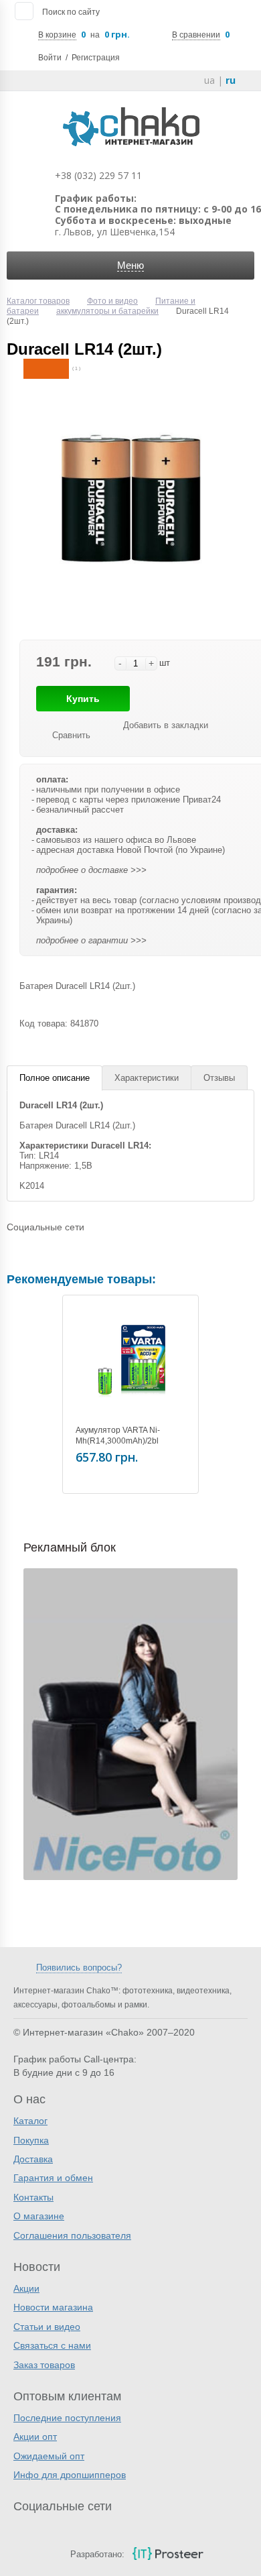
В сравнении (196, 35)
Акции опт (35, 2437)
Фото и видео (112, 301)
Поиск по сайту (71, 12)
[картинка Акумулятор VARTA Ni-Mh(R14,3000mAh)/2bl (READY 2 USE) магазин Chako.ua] (130, 1363)
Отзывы (219, 1078)
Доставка (33, 2159)
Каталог (30, 2121)
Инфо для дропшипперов (70, 2475)
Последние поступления (67, 2418)
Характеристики (147, 1078)
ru (231, 80)
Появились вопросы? (79, 1968)
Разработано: (97, 2554)
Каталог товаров (38, 301)
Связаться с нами (52, 2345)
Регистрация (96, 58)
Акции (26, 2288)
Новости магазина (53, 2307)
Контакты (33, 2197)
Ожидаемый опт (49, 2456)
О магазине (39, 2216)
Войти (50, 58)
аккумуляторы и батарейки (107, 311)
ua (209, 80)
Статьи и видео (47, 2327)
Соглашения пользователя (72, 2235)
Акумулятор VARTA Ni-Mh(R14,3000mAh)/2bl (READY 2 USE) (118, 1441)
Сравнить (71, 735)
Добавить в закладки (166, 725)
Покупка (31, 2140)
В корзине (57, 35)
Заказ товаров (44, 2365)
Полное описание (55, 1078)
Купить (83, 699)
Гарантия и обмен (53, 2178)
